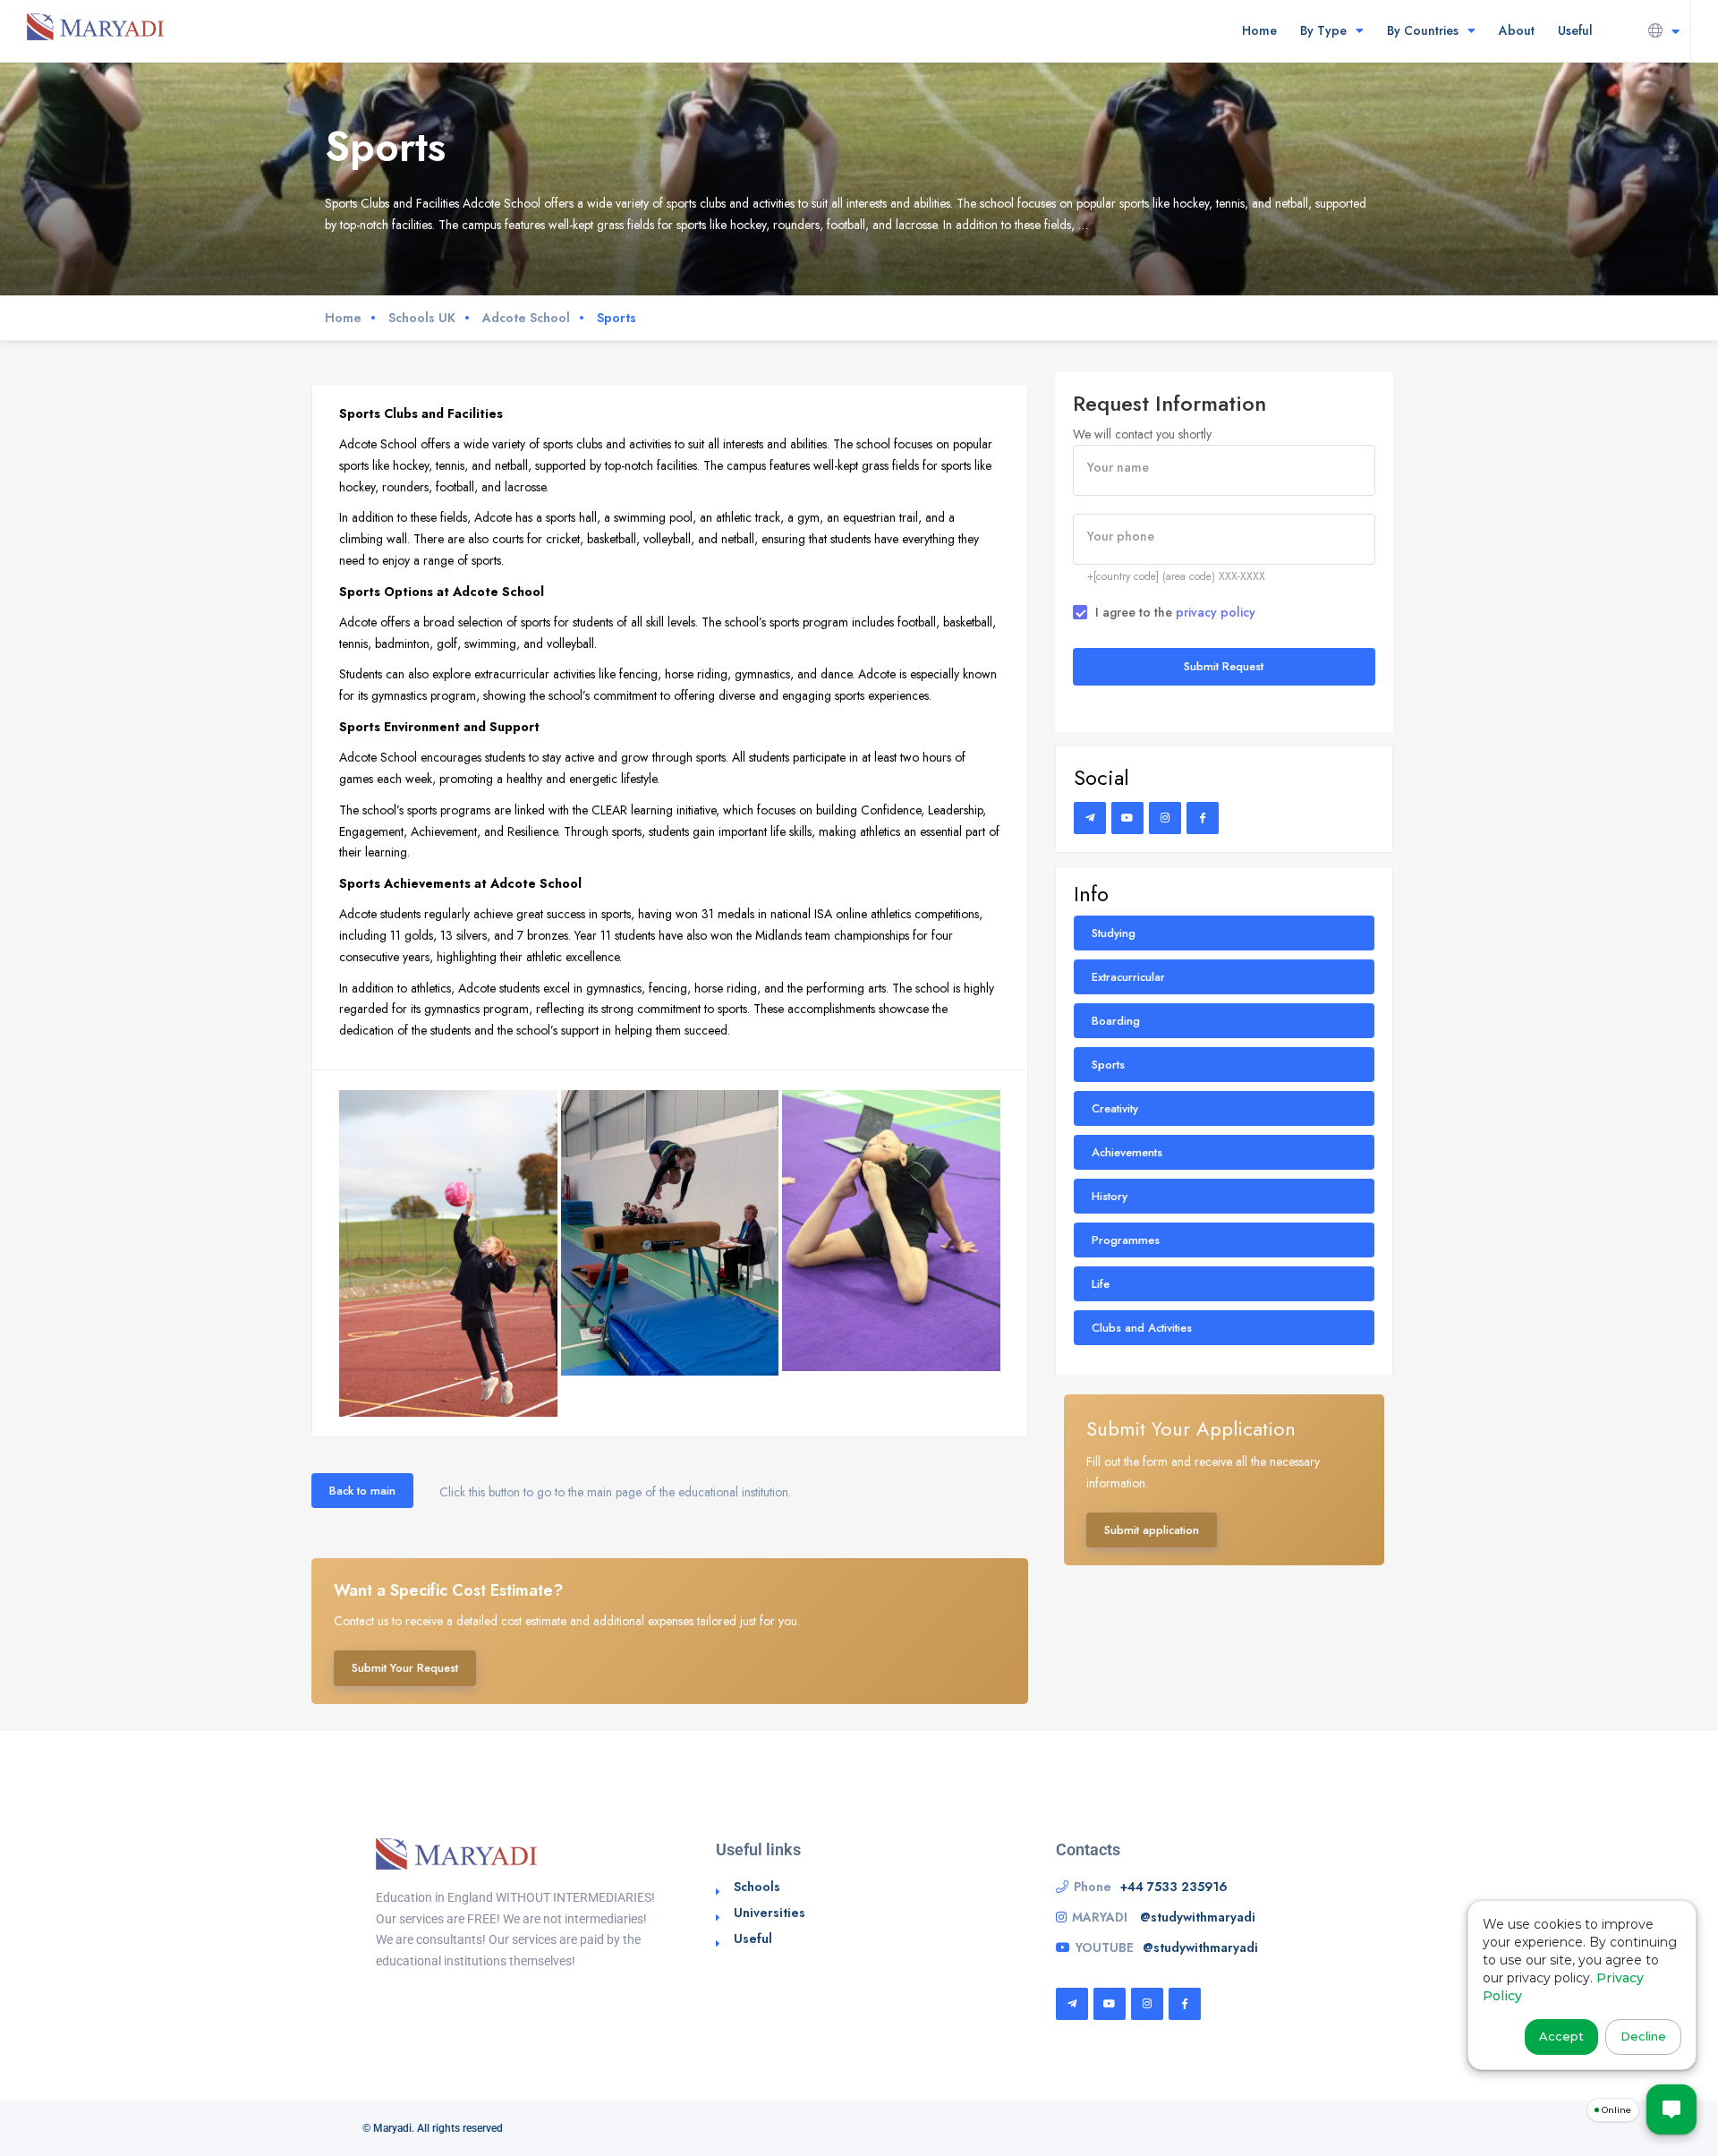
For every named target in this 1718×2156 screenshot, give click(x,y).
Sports (1108, 1065)
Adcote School (526, 318)
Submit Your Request (405, 1668)
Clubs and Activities (1142, 1328)
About (1517, 30)
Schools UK (422, 318)
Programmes (1126, 1240)
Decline (1643, 2036)
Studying (1114, 933)
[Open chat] (1671, 2109)
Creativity (1115, 1108)
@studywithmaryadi (1198, 1917)
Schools (757, 1887)
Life (1101, 1284)
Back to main (362, 1491)
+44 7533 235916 (1174, 1887)
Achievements (1127, 1152)
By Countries (1423, 30)
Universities (770, 1913)
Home (1259, 30)
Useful (1575, 30)
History (1110, 1196)
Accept (1561, 2036)
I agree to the (1175, 612)
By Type (1323, 30)
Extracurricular (1128, 977)
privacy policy (1216, 612)
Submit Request (1224, 666)
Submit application (1152, 1530)
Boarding (1116, 1021)
